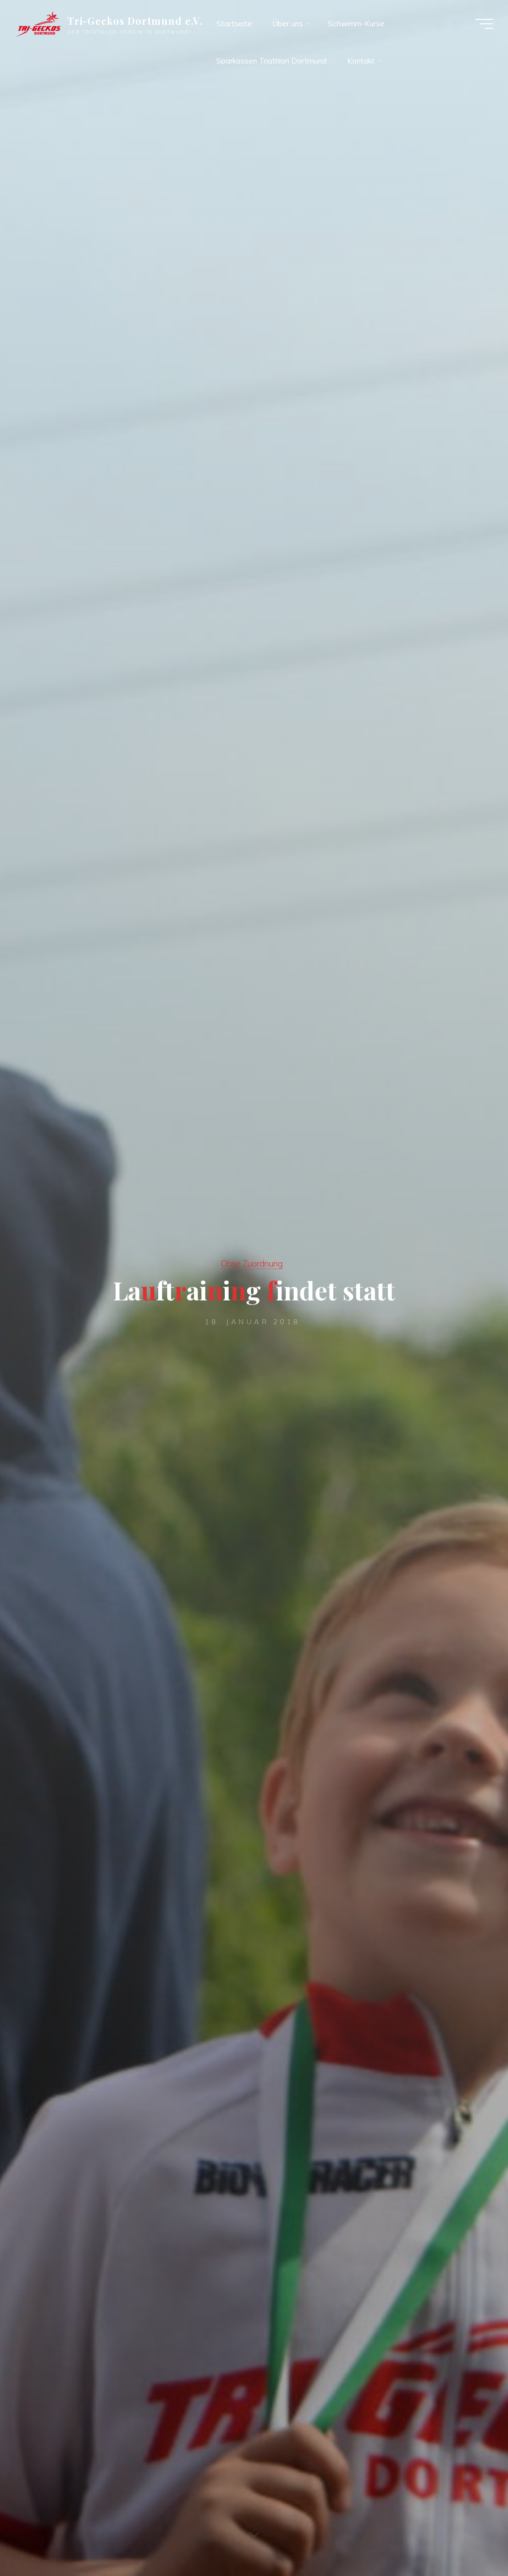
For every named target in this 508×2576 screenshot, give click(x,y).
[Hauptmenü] (484, 24)
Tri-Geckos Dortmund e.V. (135, 21)
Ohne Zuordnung (252, 1263)
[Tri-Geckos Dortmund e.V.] (38, 24)
